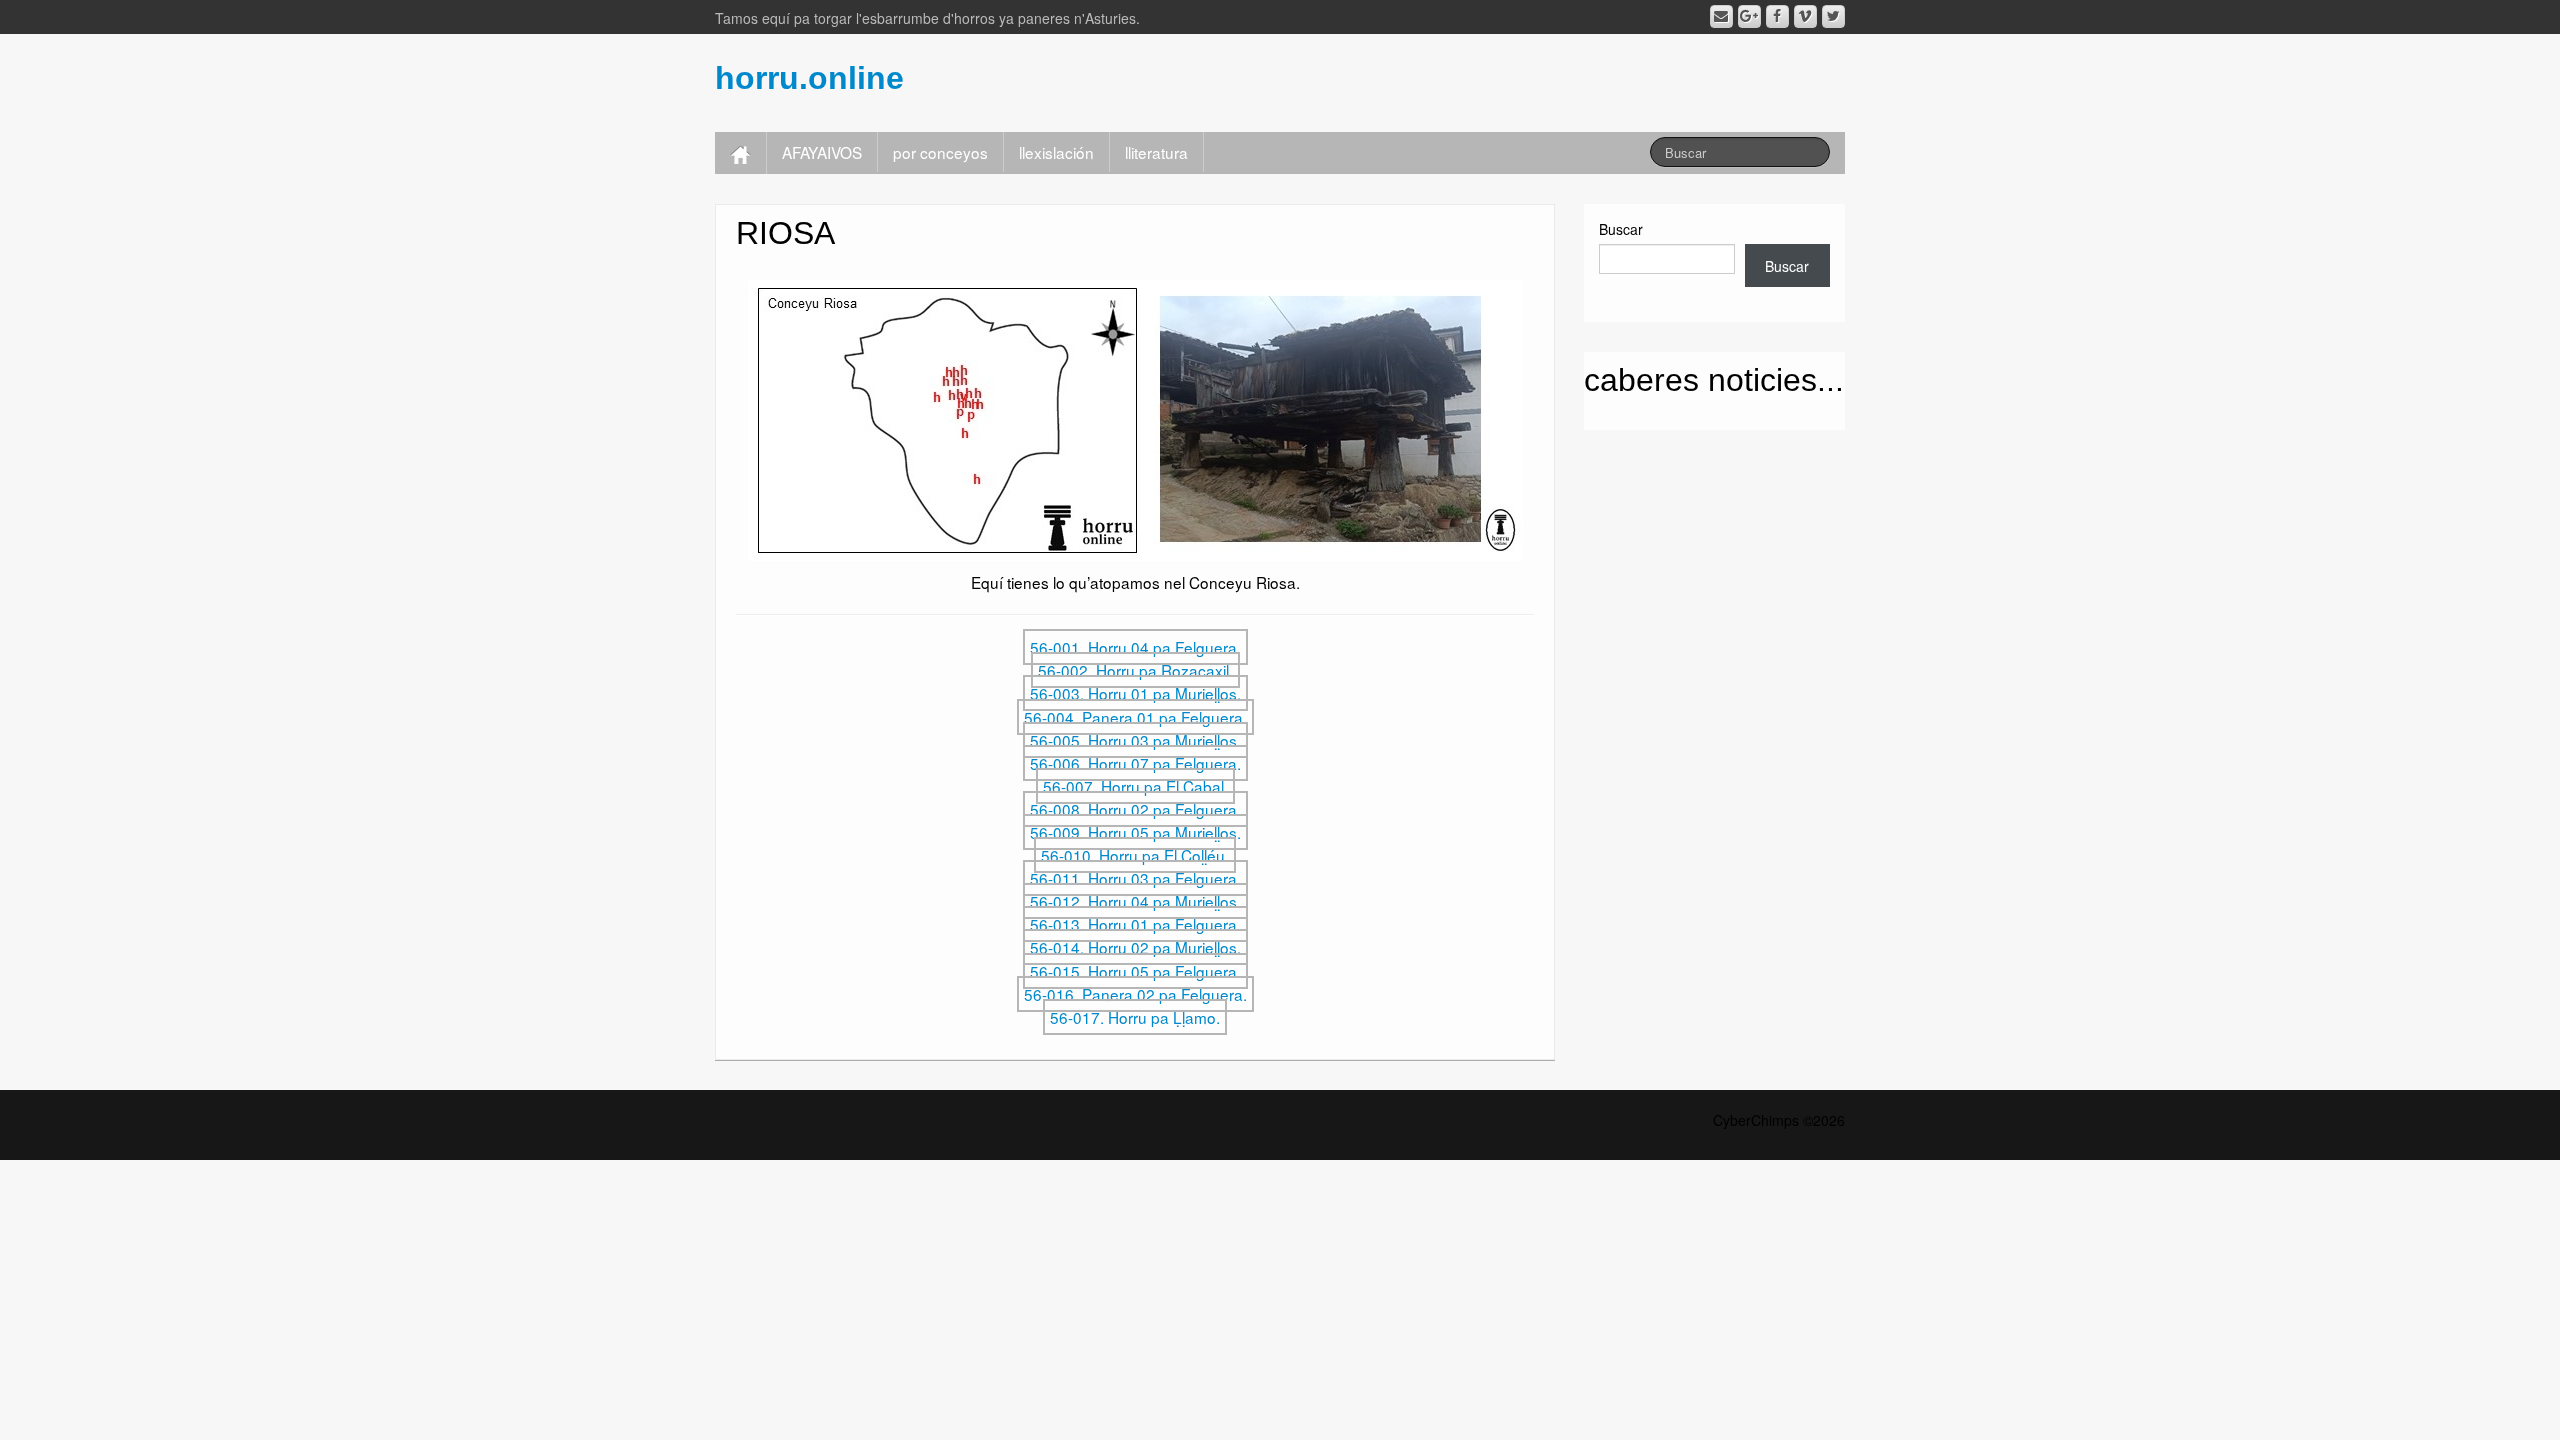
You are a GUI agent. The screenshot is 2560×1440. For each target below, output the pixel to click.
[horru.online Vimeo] (1805, 16)
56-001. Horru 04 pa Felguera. (1135, 647)
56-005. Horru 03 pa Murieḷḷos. (1135, 740)
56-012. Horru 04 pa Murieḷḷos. (1135, 901)
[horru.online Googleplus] (1749, 16)
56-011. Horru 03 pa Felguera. (1135, 878)
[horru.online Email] (1721, 16)
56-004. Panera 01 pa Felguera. (1135, 717)
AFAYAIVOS (822, 152)
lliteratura (1156, 152)
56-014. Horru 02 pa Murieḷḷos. (1135, 947)
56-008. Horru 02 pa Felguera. (1135, 809)
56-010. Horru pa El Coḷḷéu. (1135, 855)
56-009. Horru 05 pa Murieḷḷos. (1135, 832)
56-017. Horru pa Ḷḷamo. (1135, 1017)
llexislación (1056, 152)
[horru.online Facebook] (1777, 16)
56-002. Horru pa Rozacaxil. (1135, 670)
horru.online (809, 78)
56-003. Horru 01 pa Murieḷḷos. (1135, 693)
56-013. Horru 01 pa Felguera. (1135, 924)
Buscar (1621, 229)
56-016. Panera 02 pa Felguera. (1135, 994)
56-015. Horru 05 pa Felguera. (1135, 971)
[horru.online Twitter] (1833, 16)
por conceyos (940, 152)
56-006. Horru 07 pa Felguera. (1135, 763)
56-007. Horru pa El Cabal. (1135, 786)
